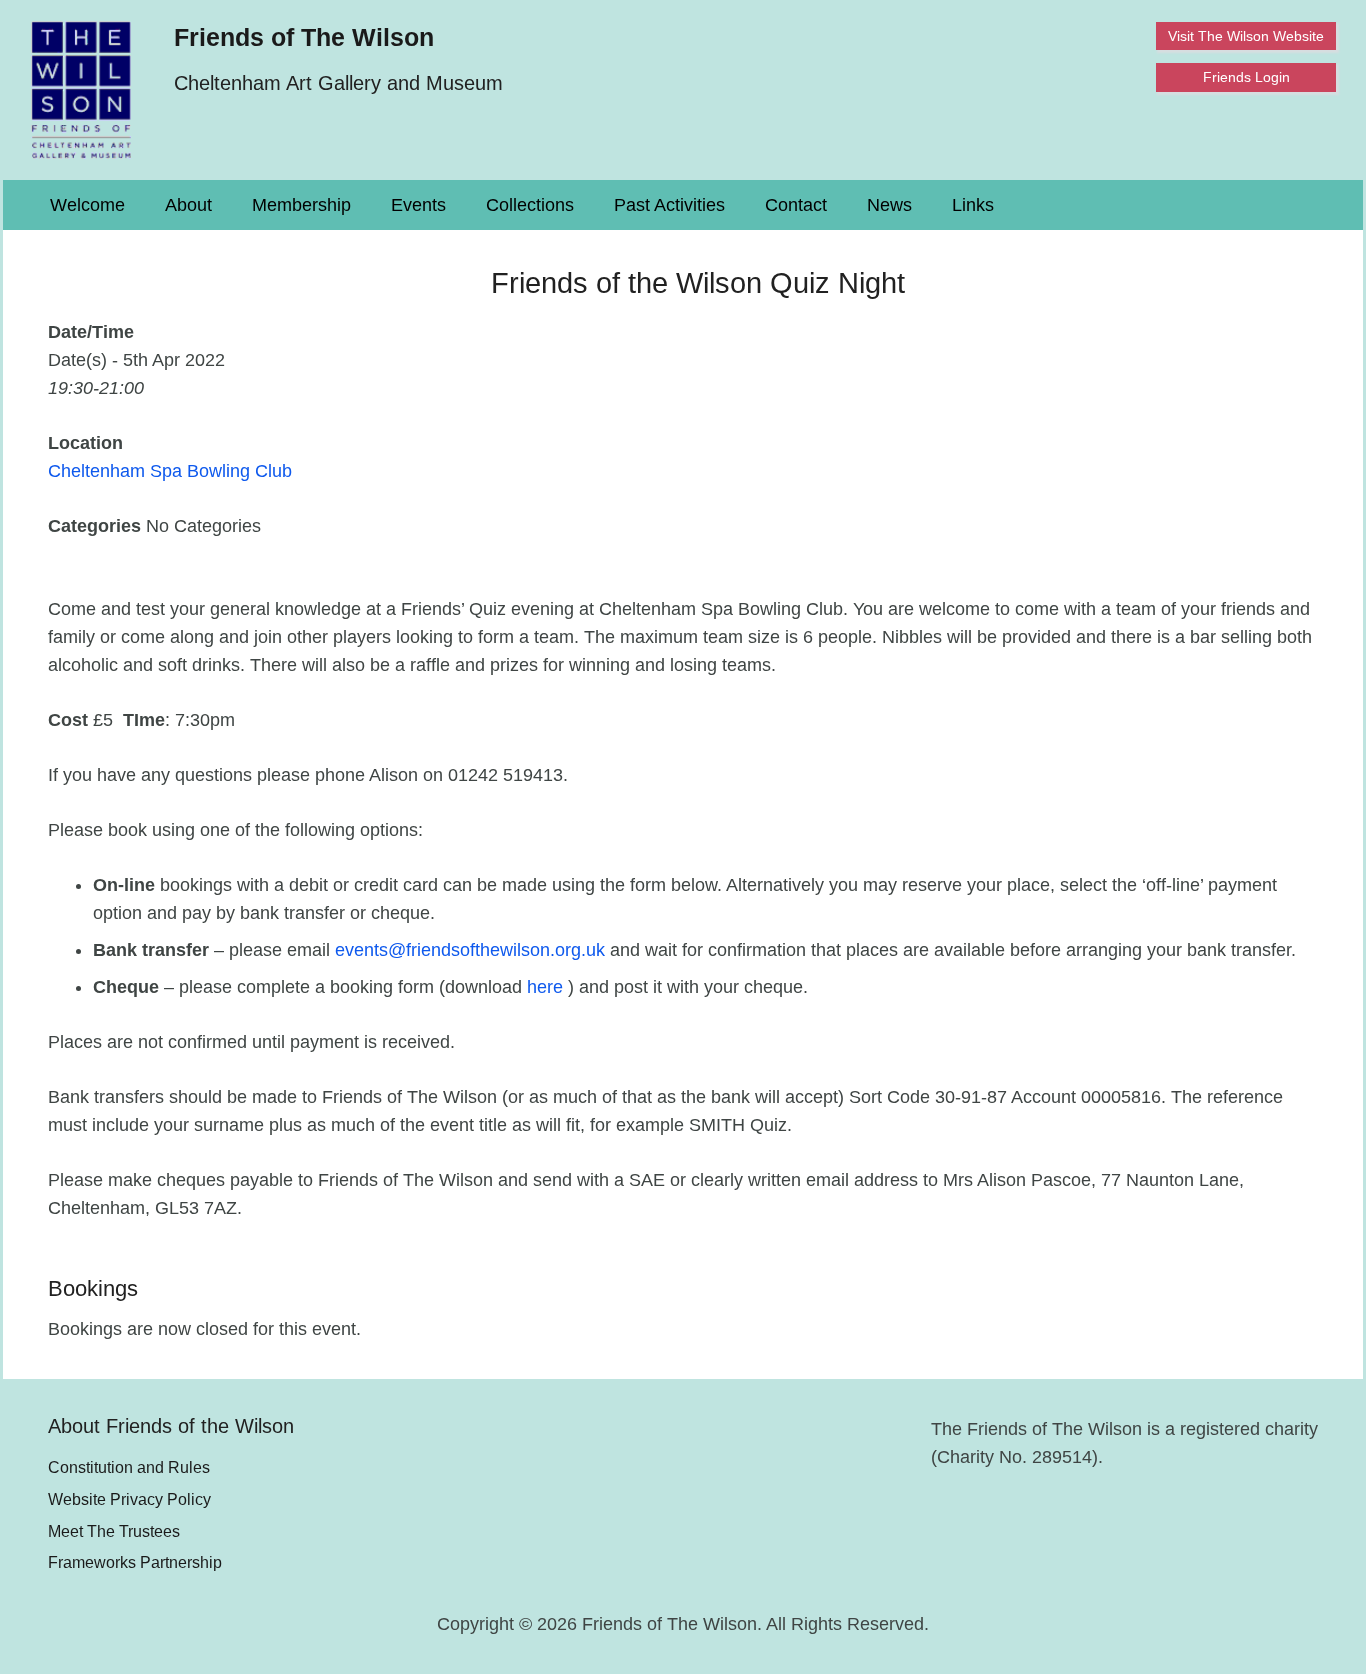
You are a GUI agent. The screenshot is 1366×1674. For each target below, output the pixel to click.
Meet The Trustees (114, 1531)
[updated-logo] (81, 90)
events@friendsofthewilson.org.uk (470, 950)
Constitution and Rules (129, 1467)
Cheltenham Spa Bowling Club (170, 471)
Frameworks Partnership (135, 1562)
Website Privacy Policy (129, 1499)
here (547, 987)
